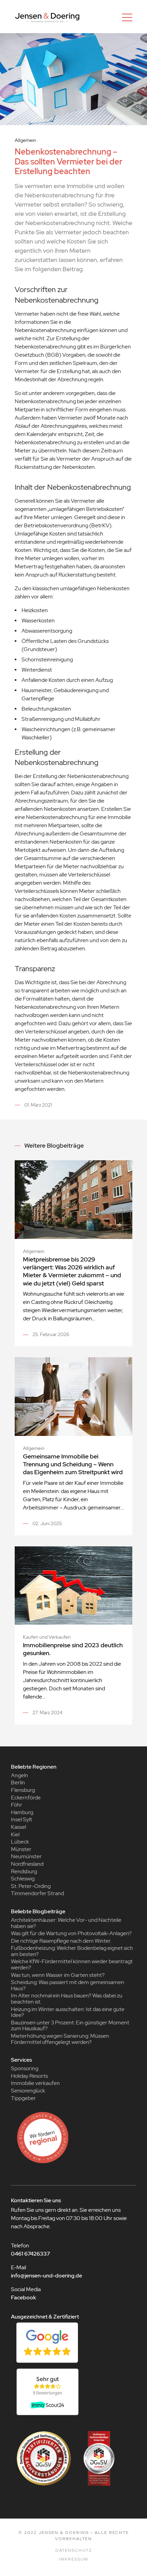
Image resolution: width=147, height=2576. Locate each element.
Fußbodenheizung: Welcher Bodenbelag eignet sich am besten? (72, 1951)
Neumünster (26, 1856)
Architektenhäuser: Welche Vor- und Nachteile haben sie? (66, 1923)
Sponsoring (25, 2068)
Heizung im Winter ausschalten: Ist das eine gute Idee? (68, 2012)
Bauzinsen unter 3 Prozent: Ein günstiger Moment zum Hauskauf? (70, 2026)
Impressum (73, 2559)
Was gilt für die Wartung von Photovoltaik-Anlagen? (71, 1933)
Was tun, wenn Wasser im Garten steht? (58, 1975)
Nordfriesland (27, 1864)
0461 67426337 (30, 2254)
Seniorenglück (28, 2091)
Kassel (18, 1827)
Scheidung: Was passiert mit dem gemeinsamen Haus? (68, 1985)
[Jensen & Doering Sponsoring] (73, 2138)
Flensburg (23, 1790)
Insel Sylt (22, 1819)
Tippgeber (23, 2098)
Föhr (17, 1805)
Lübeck (20, 1842)
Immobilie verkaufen (35, 2083)
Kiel (15, 1834)
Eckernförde (26, 1798)
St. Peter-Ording (31, 1886)
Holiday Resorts (29, 2076)
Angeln (19, 1775)
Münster (21, 1849)
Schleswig (23, 1879)
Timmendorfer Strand (37, 1893)
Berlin (18, 1782)
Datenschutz (74, 2550)
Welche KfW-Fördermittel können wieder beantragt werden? (72, 1964)
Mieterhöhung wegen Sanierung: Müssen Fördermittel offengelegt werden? (60, 2039)
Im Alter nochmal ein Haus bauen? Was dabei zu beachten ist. (67, 1999)
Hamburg (22, 1812)
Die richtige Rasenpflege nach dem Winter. (61, 1941)
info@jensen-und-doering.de (46, 2276)
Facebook (23, 2297)
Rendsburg (24, 1871)
